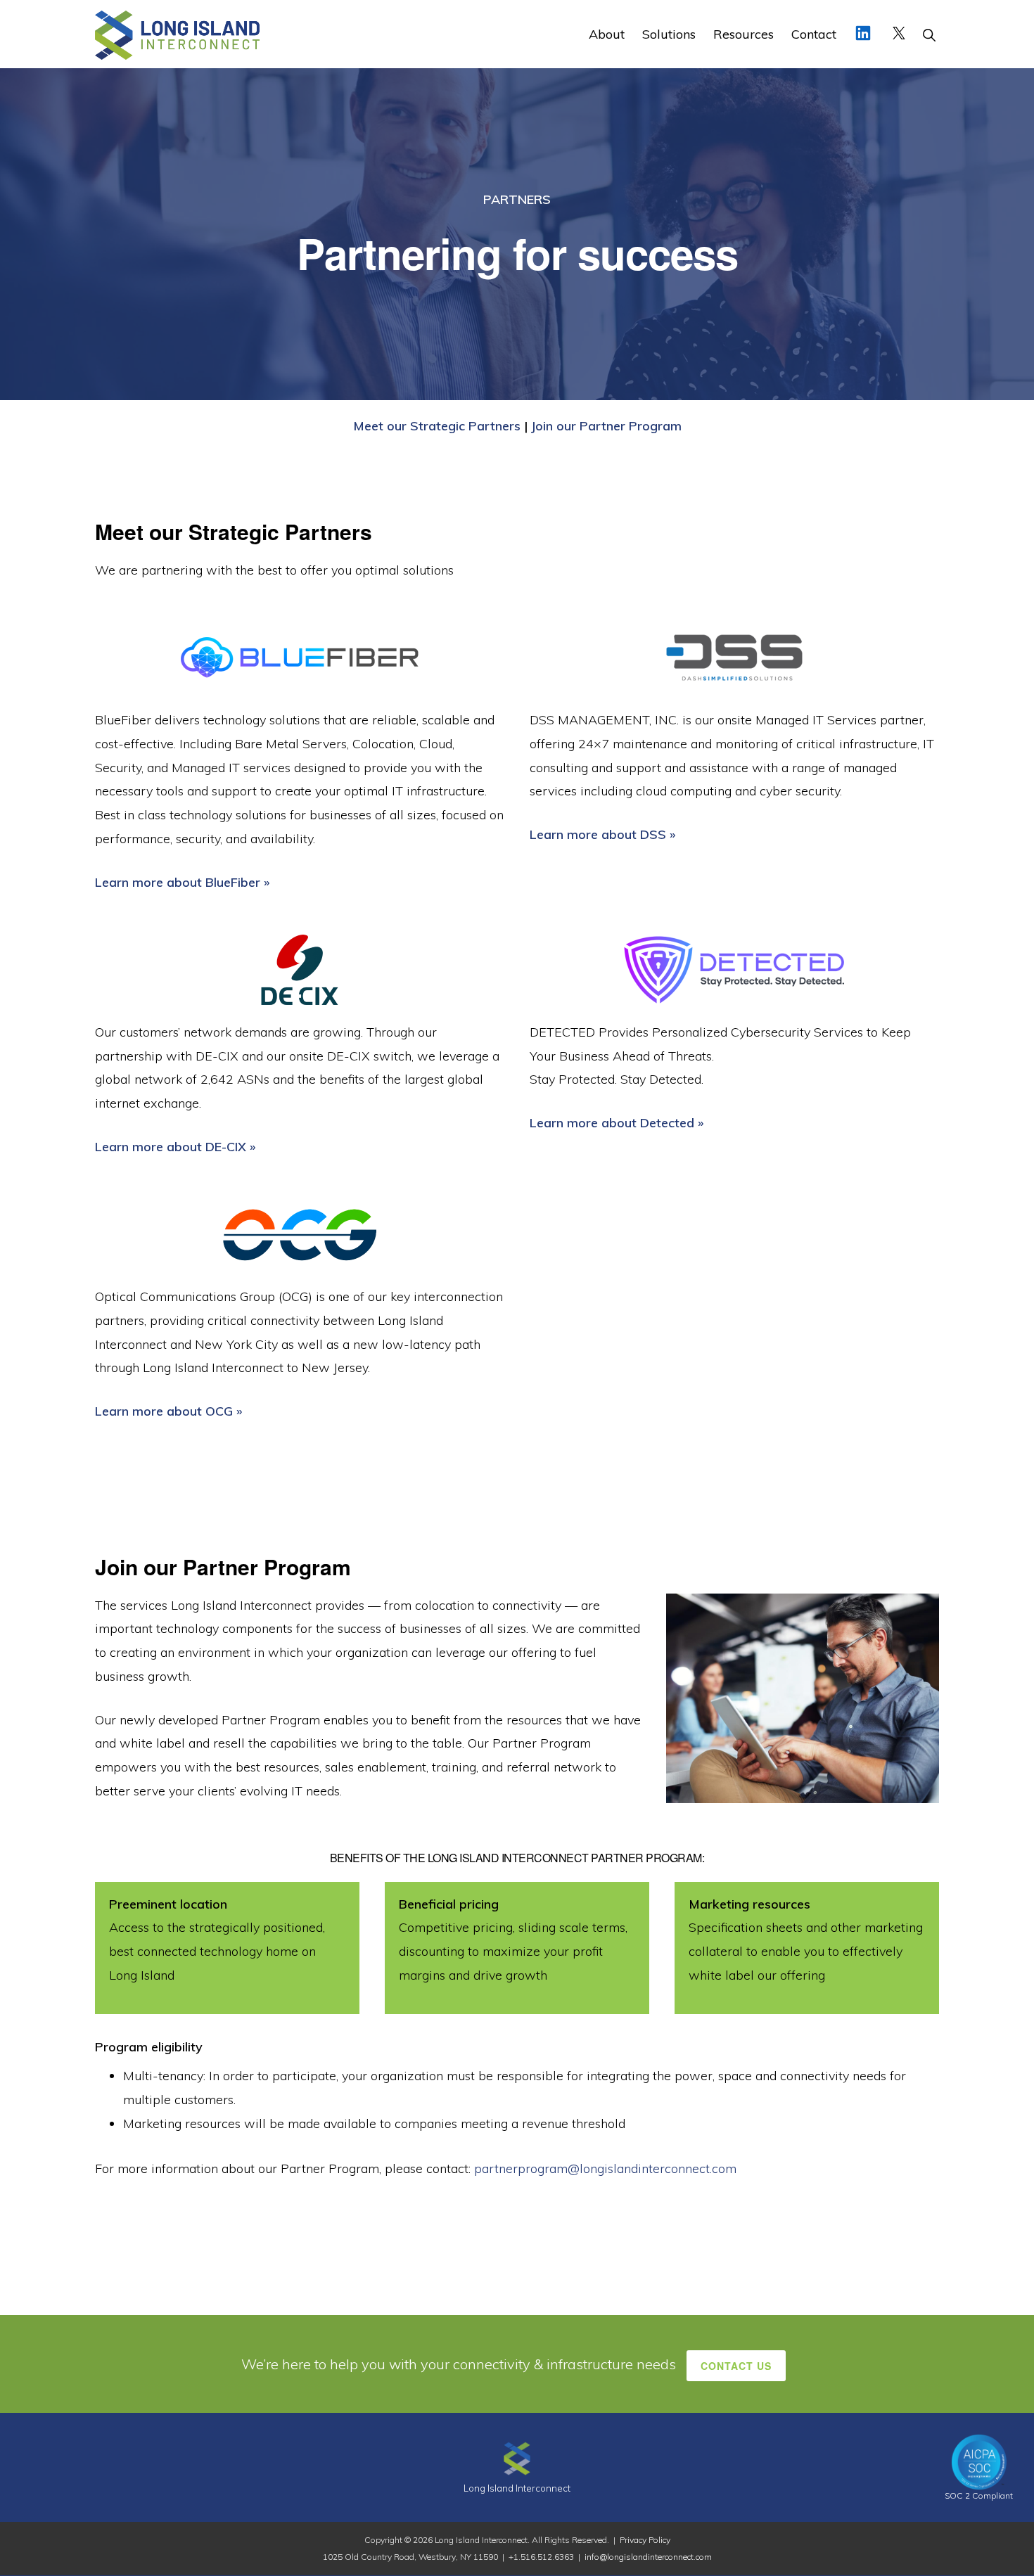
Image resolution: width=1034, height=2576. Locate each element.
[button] (929, 34)
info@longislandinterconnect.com (648, 2557)
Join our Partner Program (606, 426)
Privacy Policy (645, 2540)
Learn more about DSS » (602, 834)
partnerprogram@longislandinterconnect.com (605, 2168)
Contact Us (736, 2366)
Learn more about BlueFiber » (182, 882)
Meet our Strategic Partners (437, 426)
